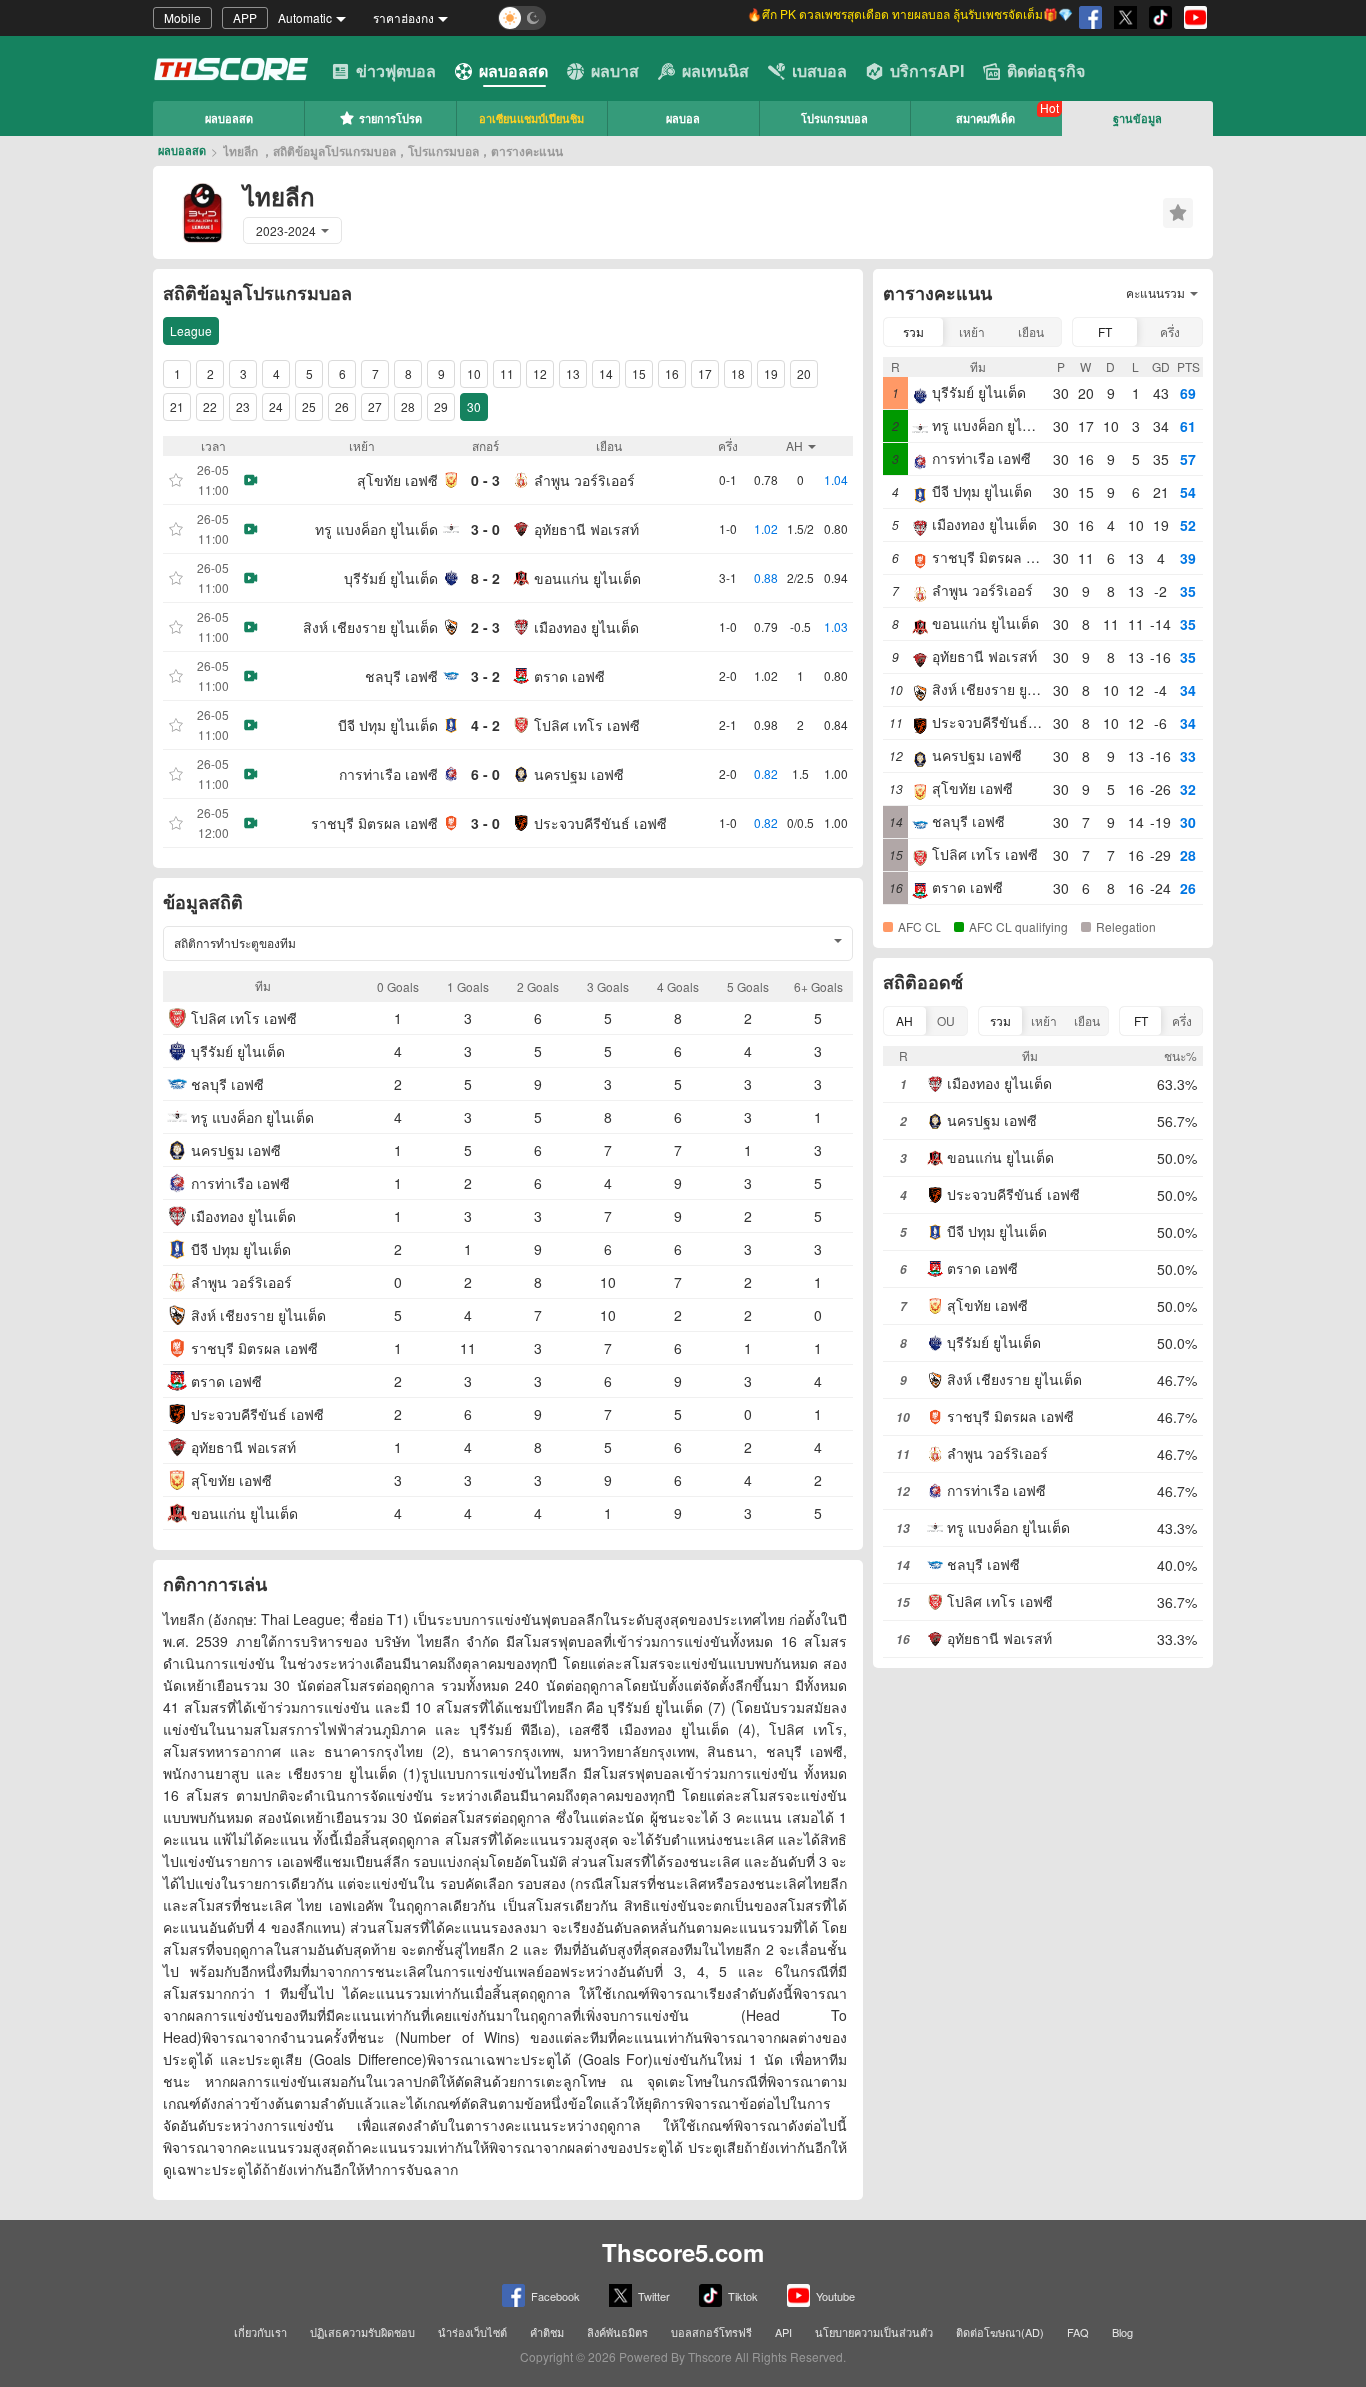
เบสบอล (819, 70)
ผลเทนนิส (715, 70)
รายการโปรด (390, 118)
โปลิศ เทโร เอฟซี (587, 725)
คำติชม (547, 2332)
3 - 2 (485, 676)
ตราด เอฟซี (569, 676)
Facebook (555, 2296)
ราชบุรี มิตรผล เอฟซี (374, 823)
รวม (913, 331)
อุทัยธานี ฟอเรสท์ (586, 529)
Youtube (835, 2296)
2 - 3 (485, 627)
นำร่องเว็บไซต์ (472, 2332)
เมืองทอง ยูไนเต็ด (586, 627)
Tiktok (743, 2296)
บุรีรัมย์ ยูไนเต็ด (391, 578)
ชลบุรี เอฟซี (401, 676)
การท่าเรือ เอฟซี (388, 774)
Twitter (654, 2296)
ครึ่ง (1170, 331)
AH (904, 1020)
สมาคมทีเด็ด (985, 118)
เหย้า (972, 331)
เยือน (1031, 331)
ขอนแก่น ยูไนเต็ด (587, 578)
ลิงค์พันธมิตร (617, 2332)
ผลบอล (683, 118)
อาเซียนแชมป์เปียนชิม (531, 118)
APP (245, 17)
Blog (1122, 2332)
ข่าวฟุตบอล (396, 70)
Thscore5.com (683, 2252)
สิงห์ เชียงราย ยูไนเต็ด (370, 627)
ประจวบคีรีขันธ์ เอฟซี (600, 823)
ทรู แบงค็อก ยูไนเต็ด (376, 529)
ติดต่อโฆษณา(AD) (1000, 2332)
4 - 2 (485, 725)
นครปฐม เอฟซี (579, 774)
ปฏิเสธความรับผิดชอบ (362, 2332)
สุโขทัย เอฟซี (397, 480)
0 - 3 (485, 480)
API (783, 2332)
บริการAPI (927, 70)
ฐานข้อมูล (1137, 118)
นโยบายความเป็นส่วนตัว (874, 2332)
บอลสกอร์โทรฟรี (711, 2332)
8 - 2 (485, 578)
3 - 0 (485, 529)
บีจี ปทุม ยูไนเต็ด (388, 725)
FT (1105, 331)
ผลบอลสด (513, 70)
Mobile (182, 17)
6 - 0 (485, 774)
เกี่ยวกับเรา (260, 2332)
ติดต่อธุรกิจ (1046, 70)
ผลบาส (615, 70)
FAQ (1078, 2332)
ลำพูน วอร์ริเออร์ (584, 480)
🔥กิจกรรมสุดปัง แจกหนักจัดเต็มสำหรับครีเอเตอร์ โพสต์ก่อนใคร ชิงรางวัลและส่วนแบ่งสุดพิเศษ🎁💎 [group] (878, 17)
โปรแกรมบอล (834, 118)
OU (946, 1020)
